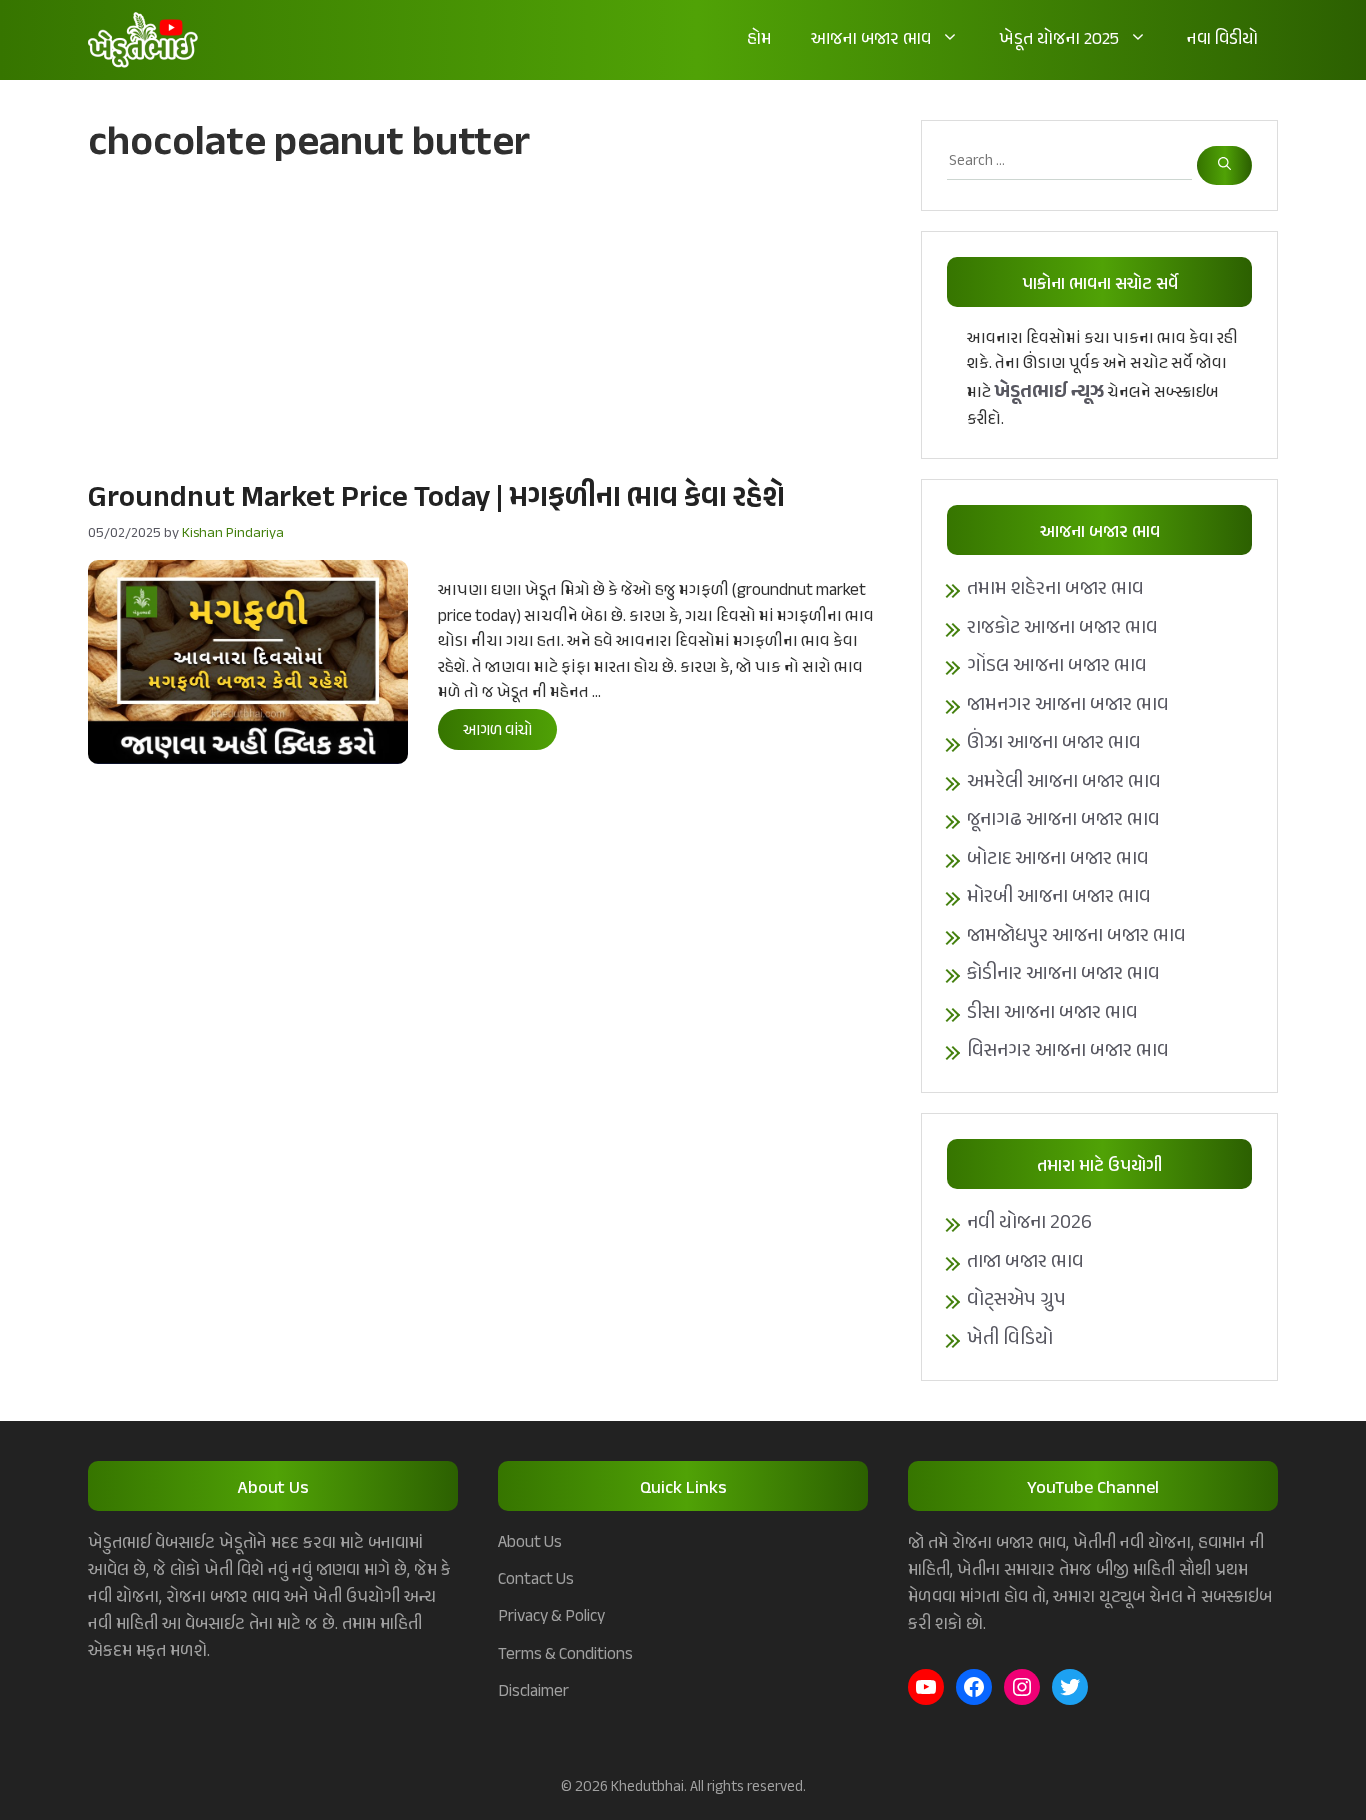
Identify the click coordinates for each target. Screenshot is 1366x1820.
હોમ (759, 40)
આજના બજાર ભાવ (871, 40)
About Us (530, 1543)
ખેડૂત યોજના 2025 (1059, 40)
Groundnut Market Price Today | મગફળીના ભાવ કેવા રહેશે (436, 499)
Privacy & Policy (551, 1617)
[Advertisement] (484, 321)
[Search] (1224, 165)
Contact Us (536, 1580)
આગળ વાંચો (497, 731)
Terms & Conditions (565, 1655)
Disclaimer (533, 1692)
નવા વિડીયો (1222, 40)
